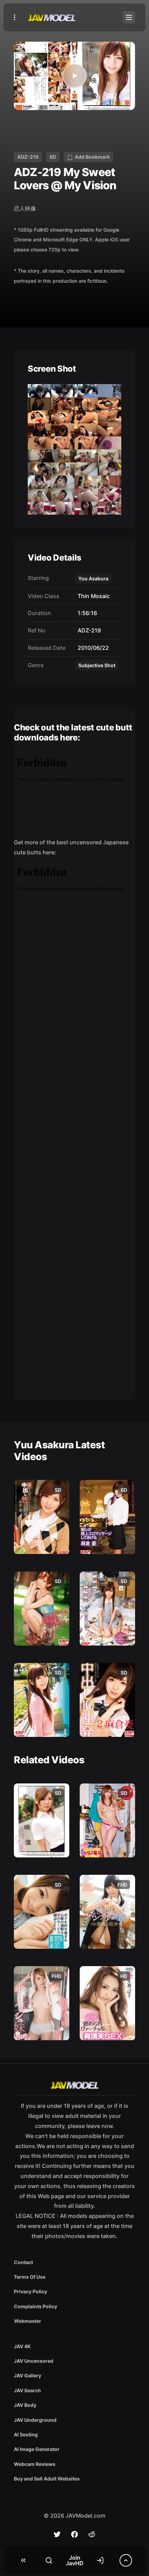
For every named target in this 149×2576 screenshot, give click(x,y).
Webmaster (28, 2321)
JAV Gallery (28, 2375)
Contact (23, 2262)
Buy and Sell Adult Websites (47, 2479)
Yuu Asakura (93, 578)
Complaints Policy (36, 2306)
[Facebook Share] (74, 2534)
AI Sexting (26, 2434)
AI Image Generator (37, 2449)
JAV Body (25, 2405)
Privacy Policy (30, 2291)
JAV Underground (35, 2420)
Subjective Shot (97, 665)
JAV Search (27, 2390)
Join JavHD (75, 2560)
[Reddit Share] (92, 2534)
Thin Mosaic (92, 596)
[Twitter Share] (57, 2534)
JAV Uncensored (34, 2361)
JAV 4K (22, 2346)
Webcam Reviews (35, 2464)
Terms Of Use (30, 2277)
